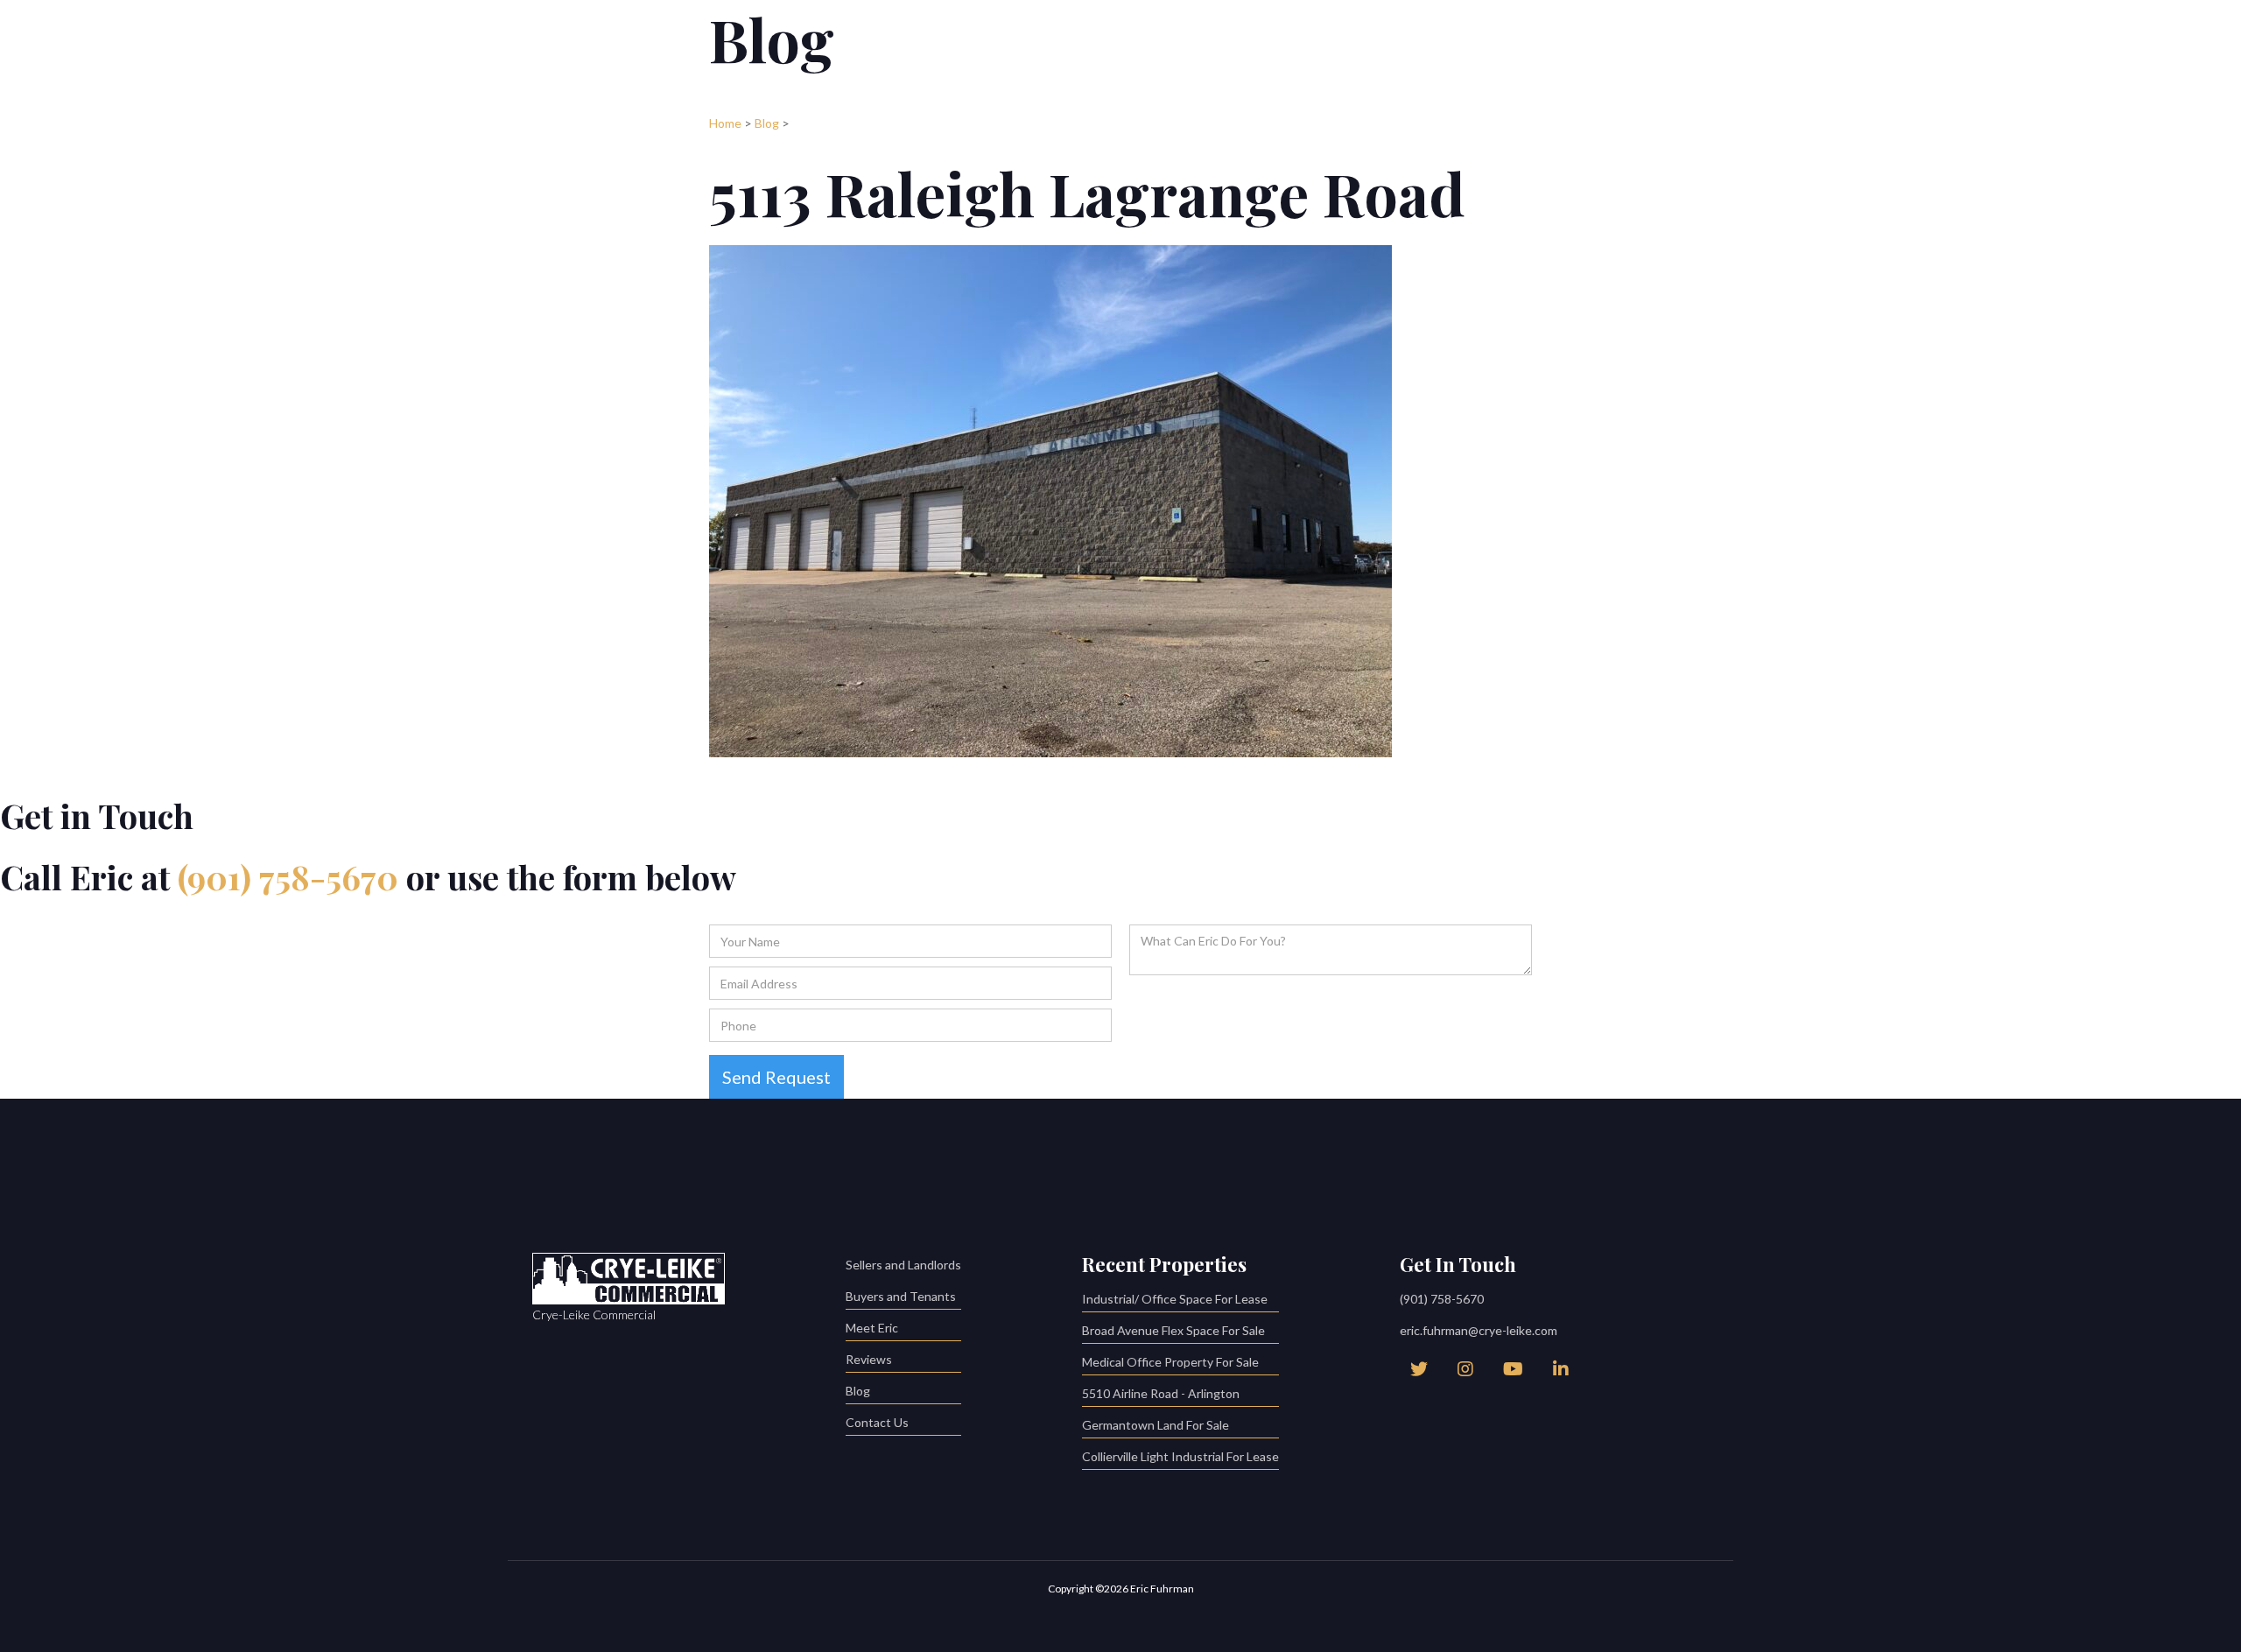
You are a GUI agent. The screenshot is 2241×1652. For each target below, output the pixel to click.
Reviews (869, 1359)
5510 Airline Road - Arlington (1161, 1393)
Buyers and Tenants (901, 1296)
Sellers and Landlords (903, 1265)
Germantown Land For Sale (1156, 1425)
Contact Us (877, 1422)
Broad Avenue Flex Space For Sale (1173, 1330)
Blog (767, 123)
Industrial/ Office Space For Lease (1175, 1299)
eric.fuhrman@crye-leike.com (1479, 1330)
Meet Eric (872, 1328)
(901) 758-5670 (288, 877)
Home (725, 123)
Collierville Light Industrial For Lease (1180, 1456)
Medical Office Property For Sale (1170, 1362)
